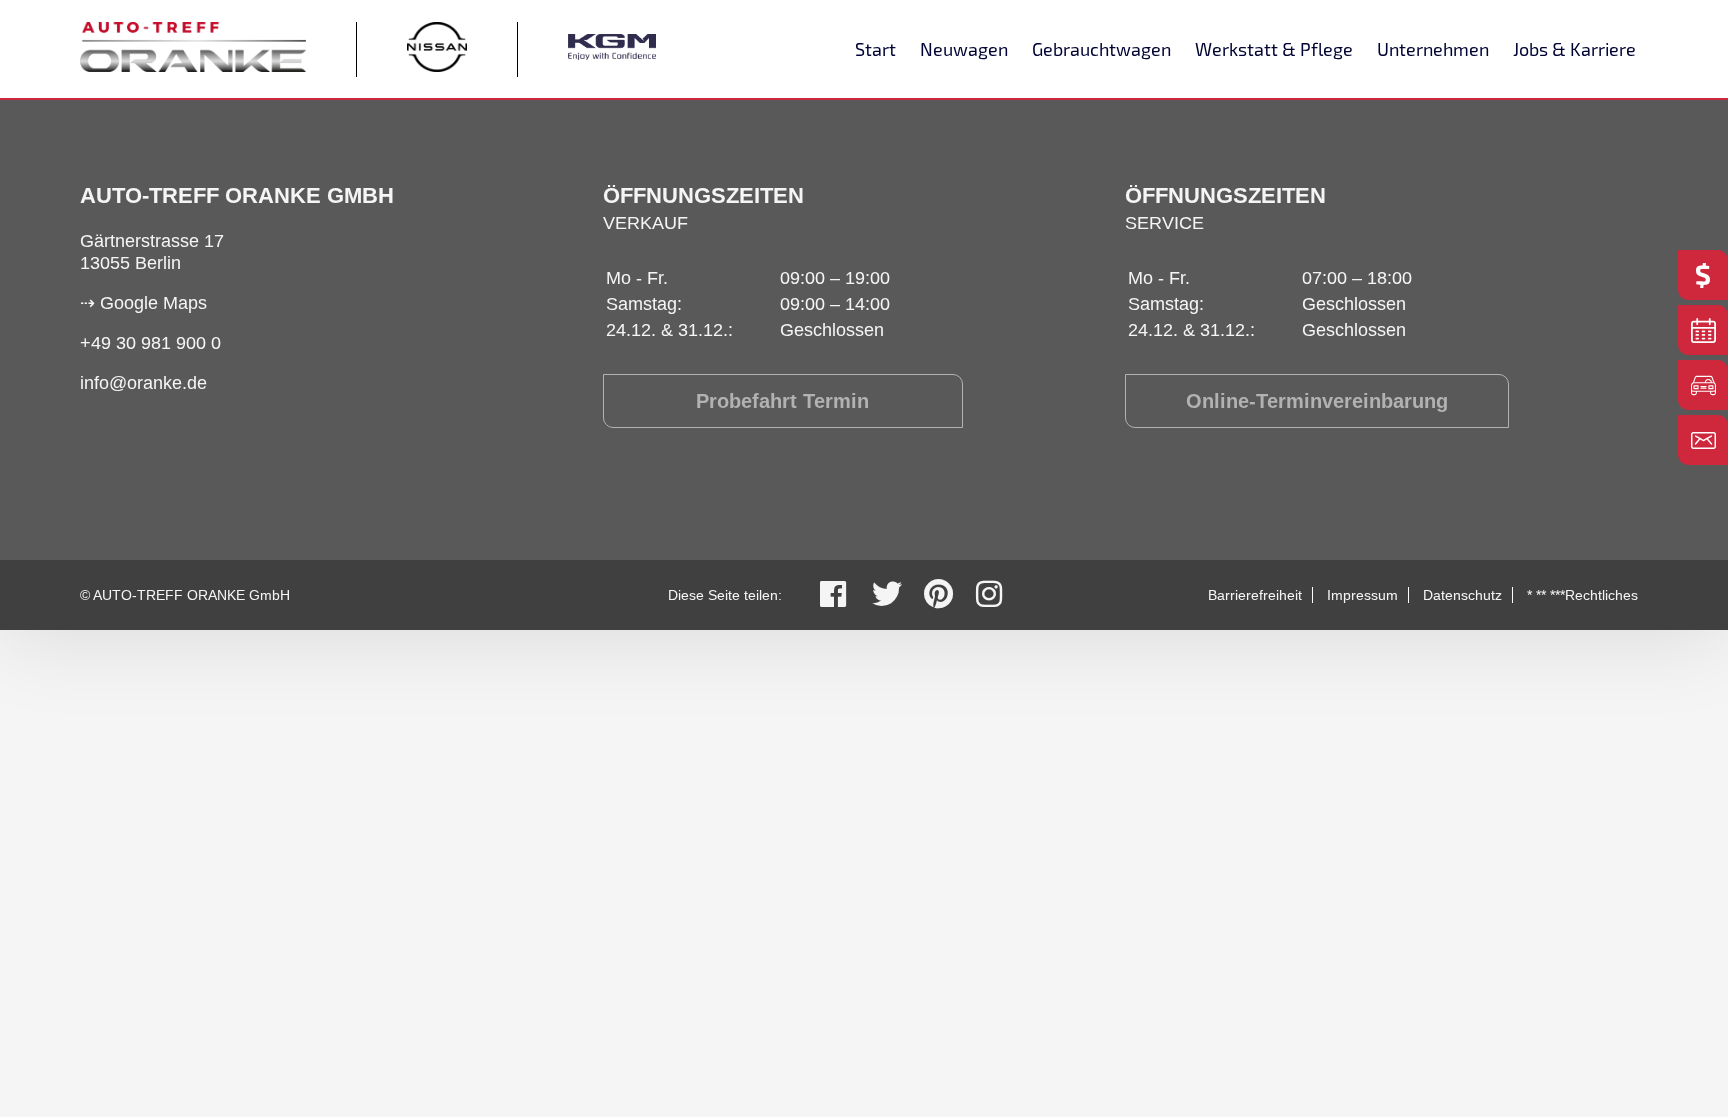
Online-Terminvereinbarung (1317, 401)
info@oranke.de (143, 383)
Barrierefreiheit (1255, 595)
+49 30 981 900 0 (150, 343)
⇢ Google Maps (143, 303)
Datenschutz (1462, 595)
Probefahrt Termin (782, 401)
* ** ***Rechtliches (1582, 595)
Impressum (1362, 595)
